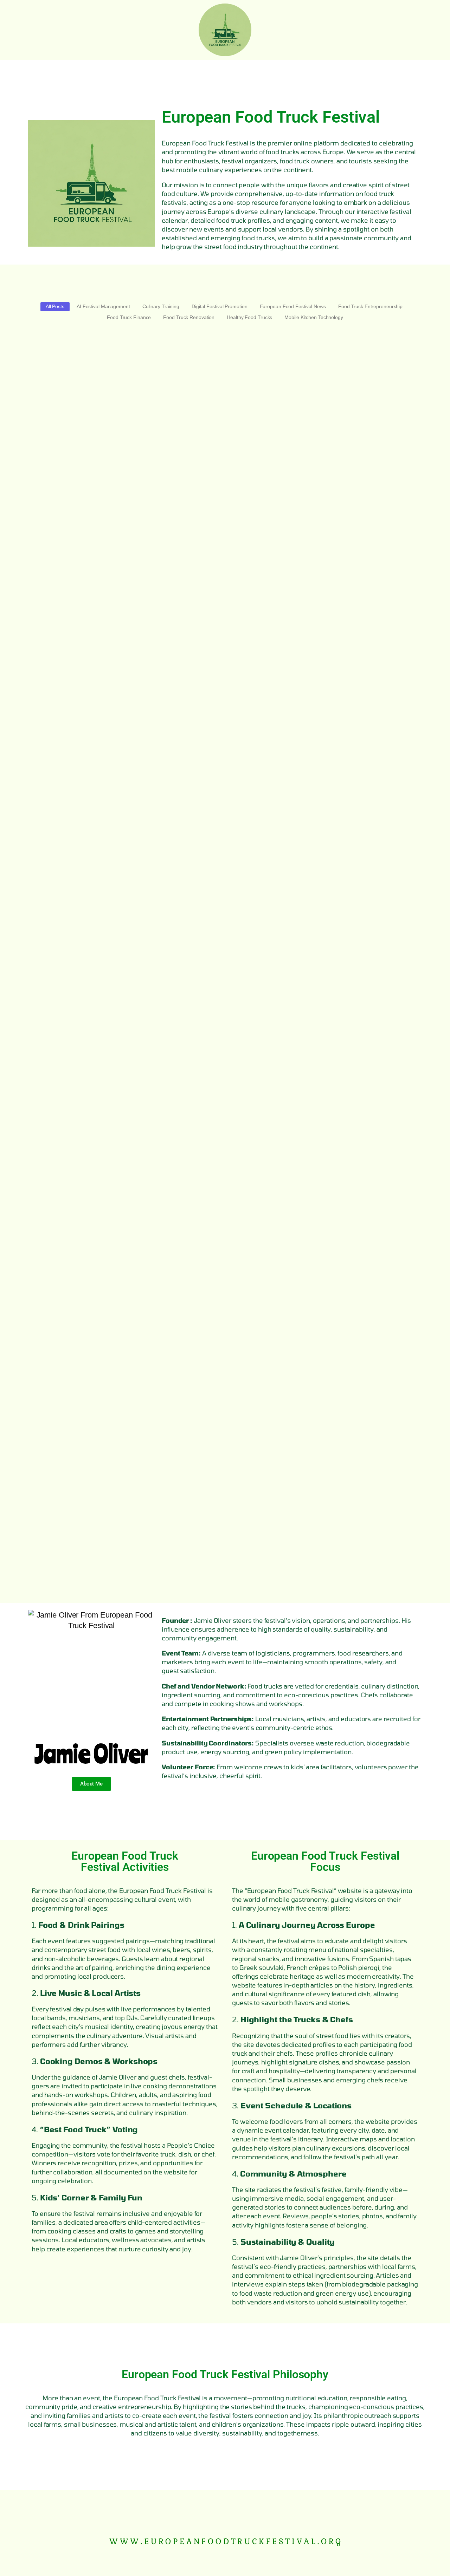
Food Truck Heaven (59, 1534)
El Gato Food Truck (59, 1251)
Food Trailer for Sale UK (67, 688)
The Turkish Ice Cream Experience (85, 1070)
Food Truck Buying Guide (70, 1564)
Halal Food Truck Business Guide (84, 1505)
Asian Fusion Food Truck (69, 1476)
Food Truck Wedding (61, 505)
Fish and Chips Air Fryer (67, 869)
